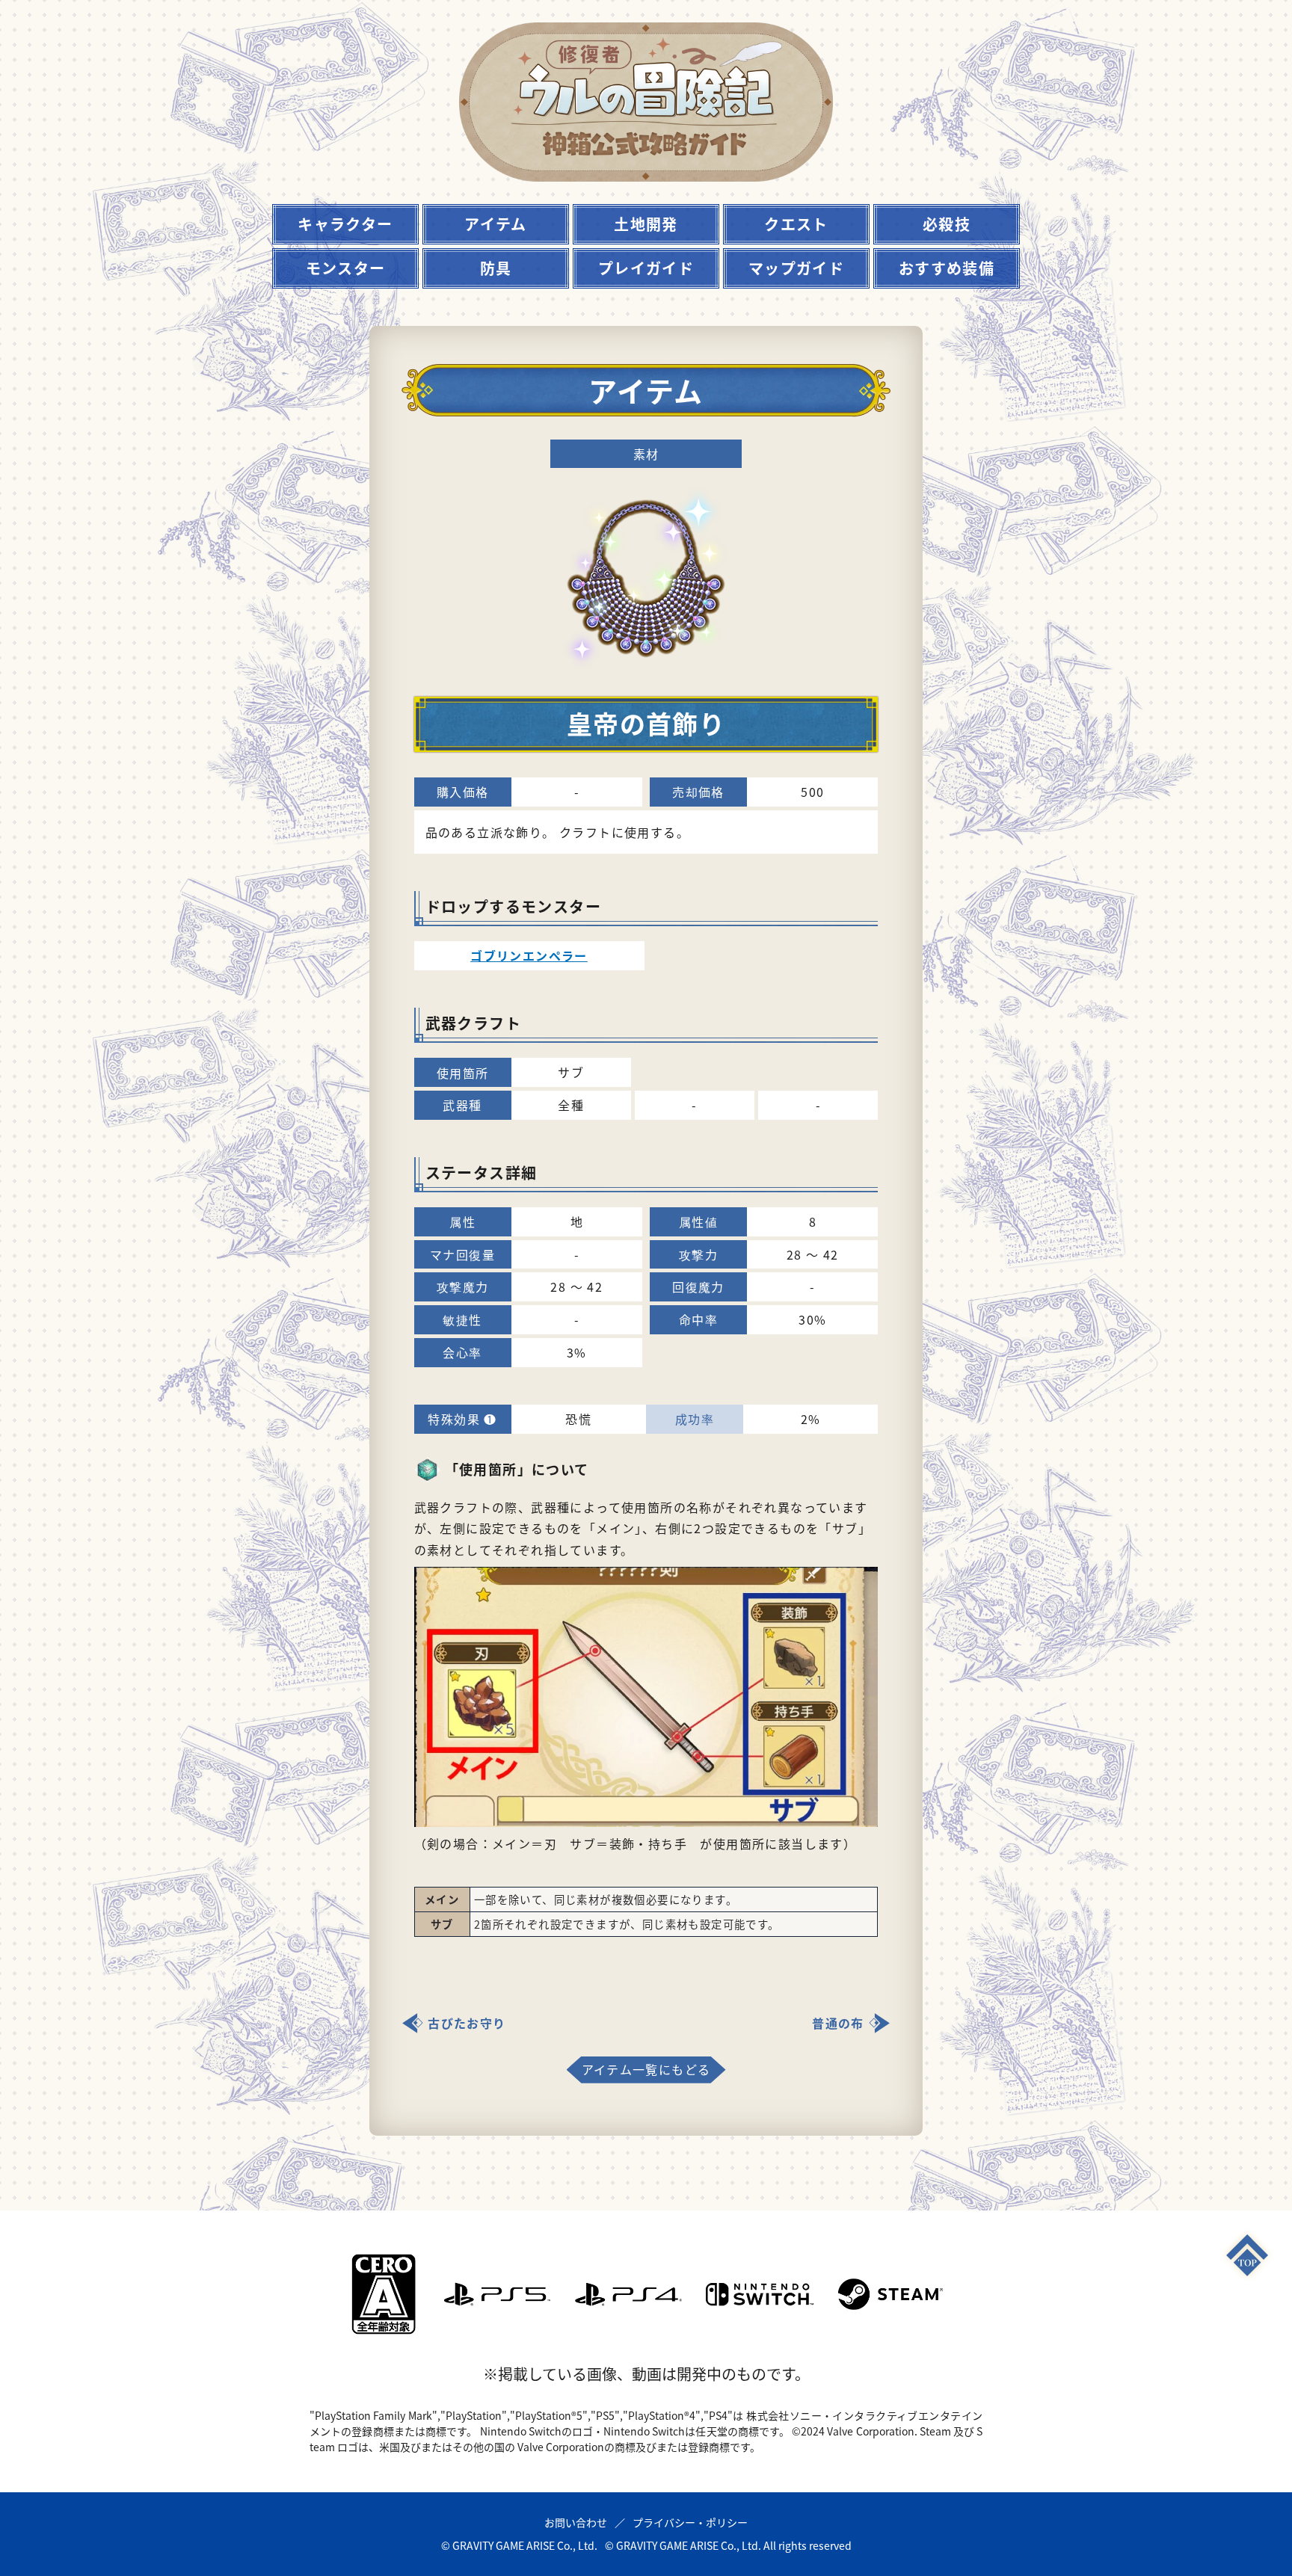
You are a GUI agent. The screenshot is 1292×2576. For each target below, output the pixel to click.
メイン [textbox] (442, 1899)
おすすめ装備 (947, 268)
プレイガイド (646, 268)
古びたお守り (467, 2023)
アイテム (496, 224)
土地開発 (646, 224)
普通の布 (838, 2023)
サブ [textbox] (442, 1924)
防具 (496, 268)
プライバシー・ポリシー (690, 2522)
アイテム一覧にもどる (646, 2069)
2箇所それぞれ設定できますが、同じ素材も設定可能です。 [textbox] (627, 1924)
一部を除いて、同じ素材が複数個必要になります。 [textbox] (606, 1899)
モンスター (346, 268)
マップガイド (796, 268)
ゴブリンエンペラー (529, 955)
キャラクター (345, 224)
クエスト (796, 224)
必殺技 (947, 224)
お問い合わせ (576, 2522)
